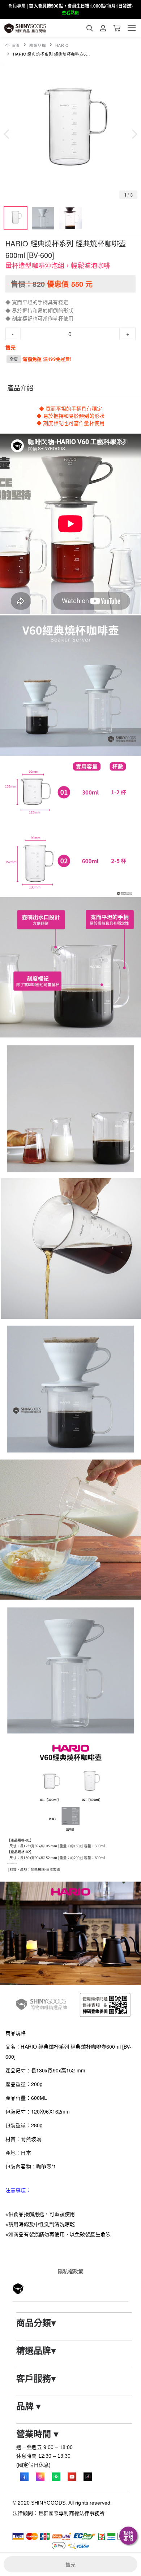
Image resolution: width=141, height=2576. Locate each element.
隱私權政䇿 (71, 2271)
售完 (70, 2564)
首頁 (16, 45)
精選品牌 (38, 45)
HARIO (62, 45)
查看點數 (71, 13)
